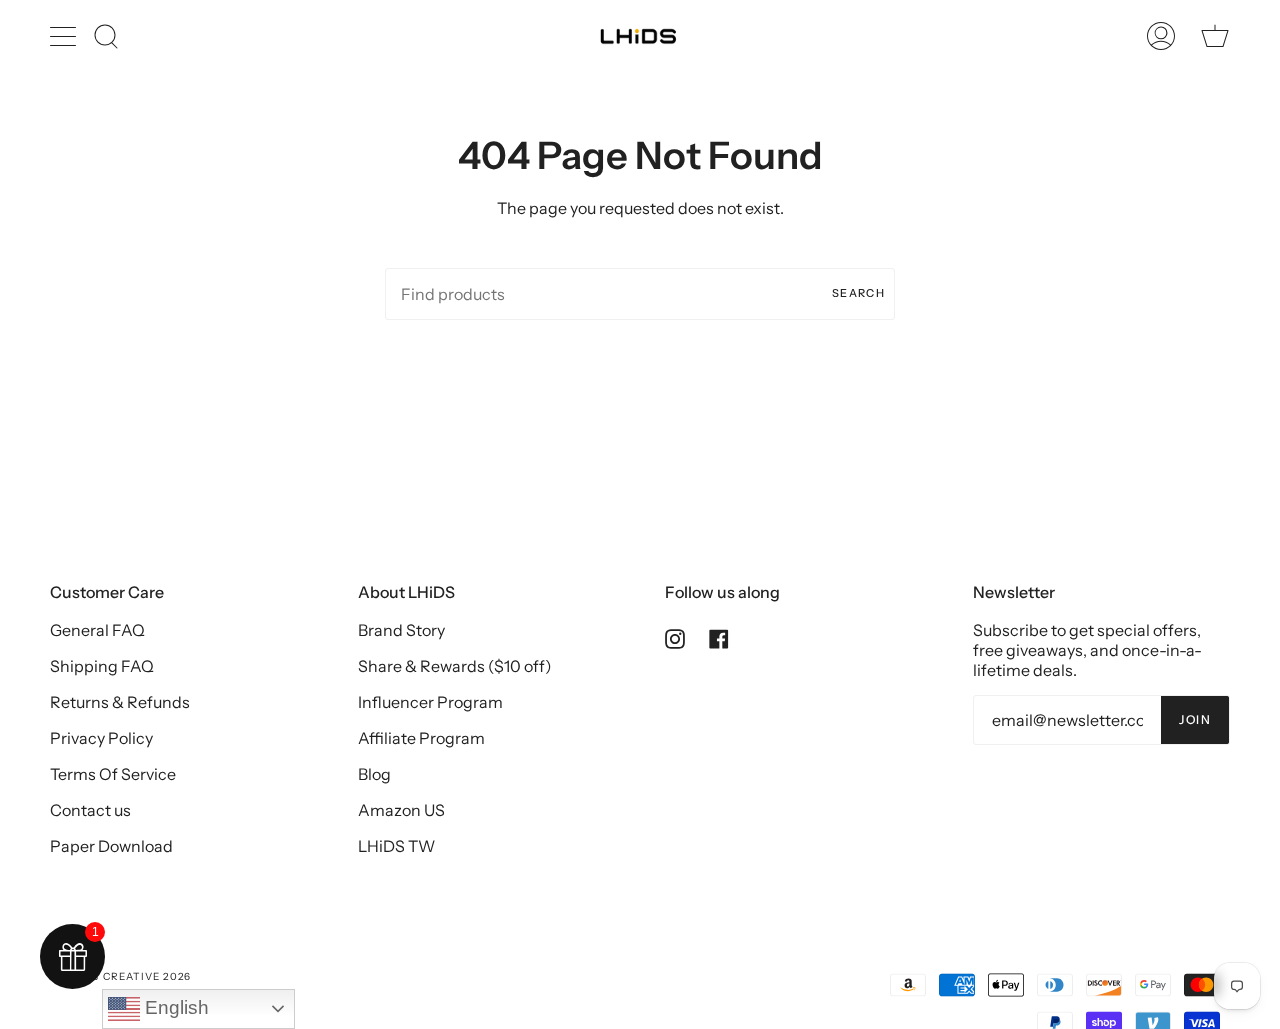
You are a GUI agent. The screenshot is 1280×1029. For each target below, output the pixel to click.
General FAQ (97, 630)
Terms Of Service (113, 774)
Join (1195, 719)
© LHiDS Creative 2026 (120, 976)
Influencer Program (430, 702)
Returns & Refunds (120, 702)
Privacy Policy (101, 738)
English (174, 1007)
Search (858, 293)
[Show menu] (65, 36)
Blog (374, 774)
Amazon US (401, 810)
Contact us (90, 810)
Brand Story (401, 630)
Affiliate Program (421, 738)
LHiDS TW (396, 846)
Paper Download (111, 846)
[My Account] (1161, 36)
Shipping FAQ (102, 666)
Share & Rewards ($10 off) (455, 666)
